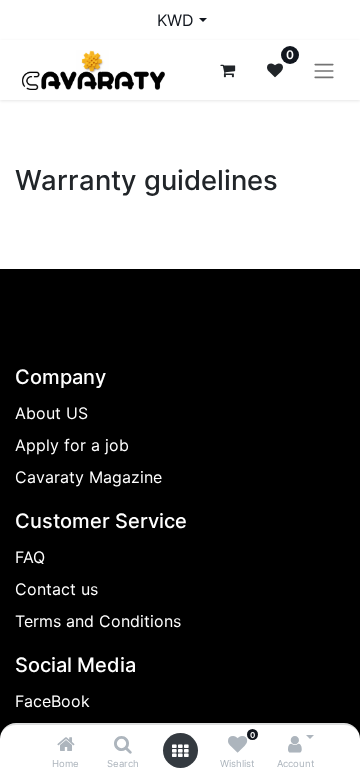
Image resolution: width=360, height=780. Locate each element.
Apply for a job (72, 445)
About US (51, 413)
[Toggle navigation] (324, 70)
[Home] (66, 745)
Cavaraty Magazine (88, 477)
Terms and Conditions (98, 621)
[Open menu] (180, 751)
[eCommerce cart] (227, 70)
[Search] (123, 745)
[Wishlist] (237, 745)
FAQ (30, 557)
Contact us (56, 589)
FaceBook (52, 701)
